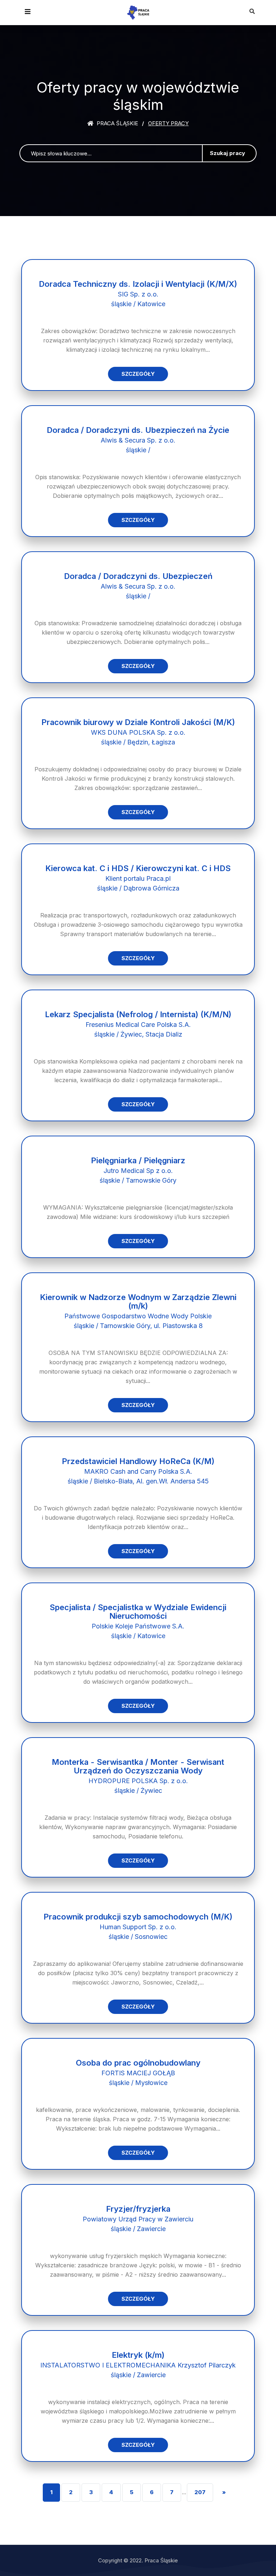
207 (200, 2492)
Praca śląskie (117, 123)
